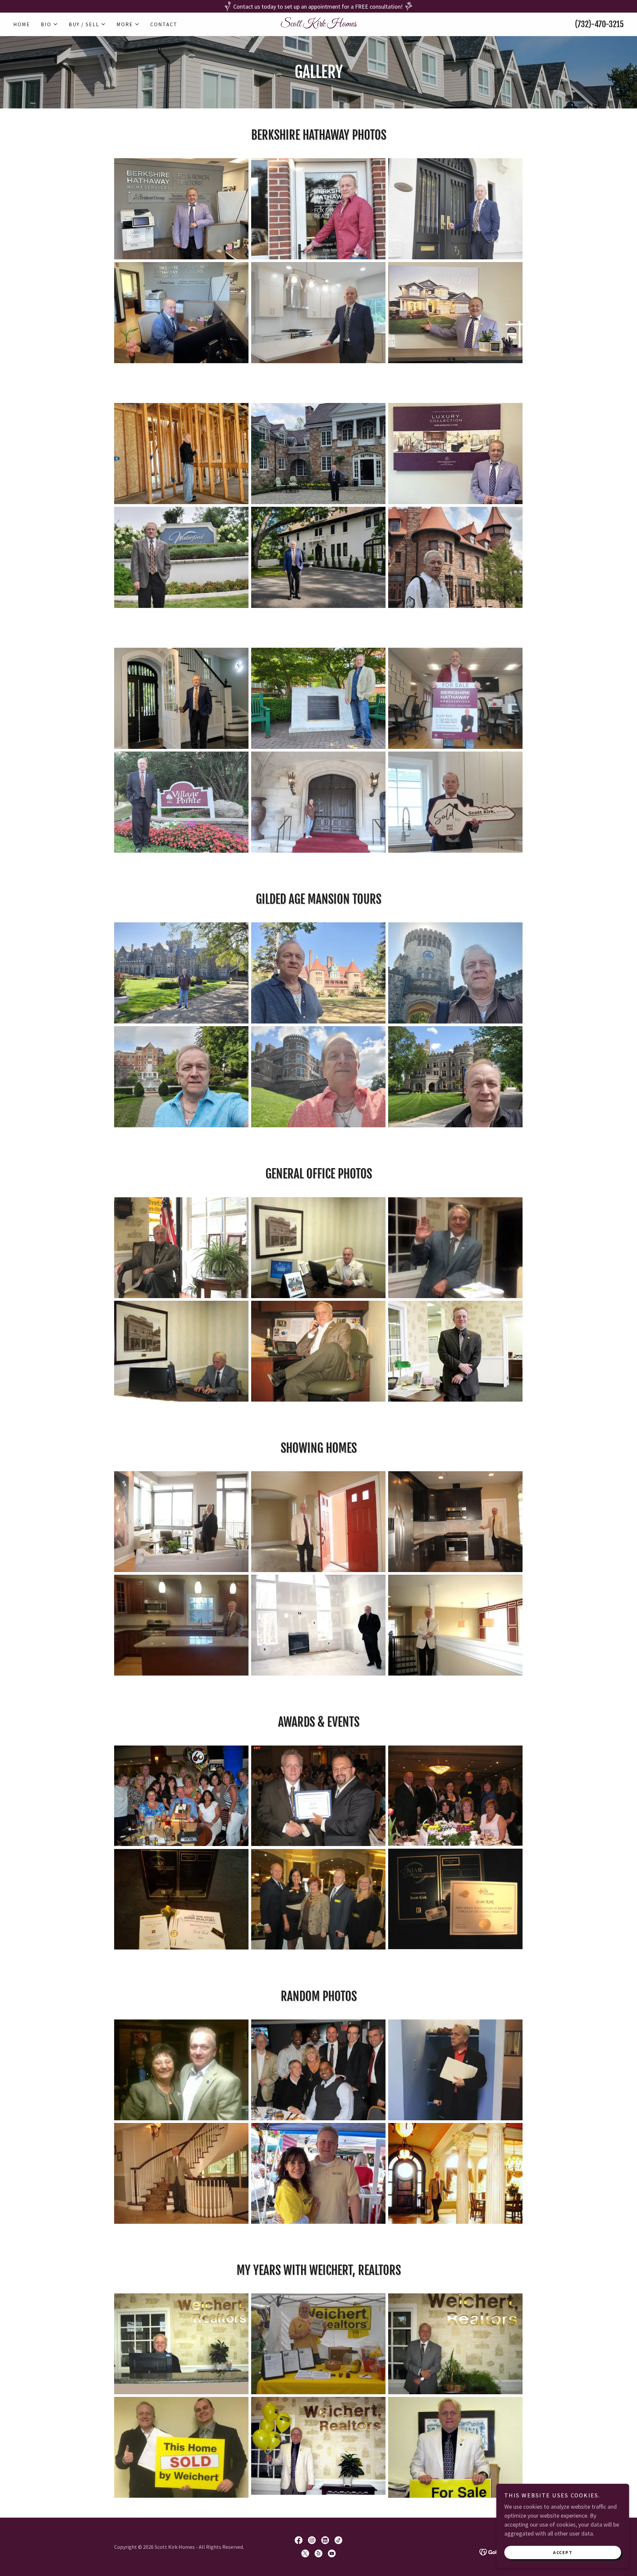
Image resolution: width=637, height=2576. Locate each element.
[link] (318, 24)
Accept (563, 2552)
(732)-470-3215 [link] (599, 24)
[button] (49, 24)
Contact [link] (164, 24)
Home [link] (22, 24)
